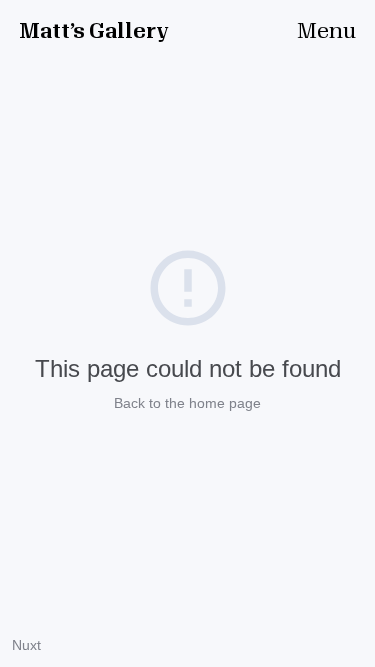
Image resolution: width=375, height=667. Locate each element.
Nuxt (26, 645)
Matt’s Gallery (94, 31)
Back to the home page (187, 403)
